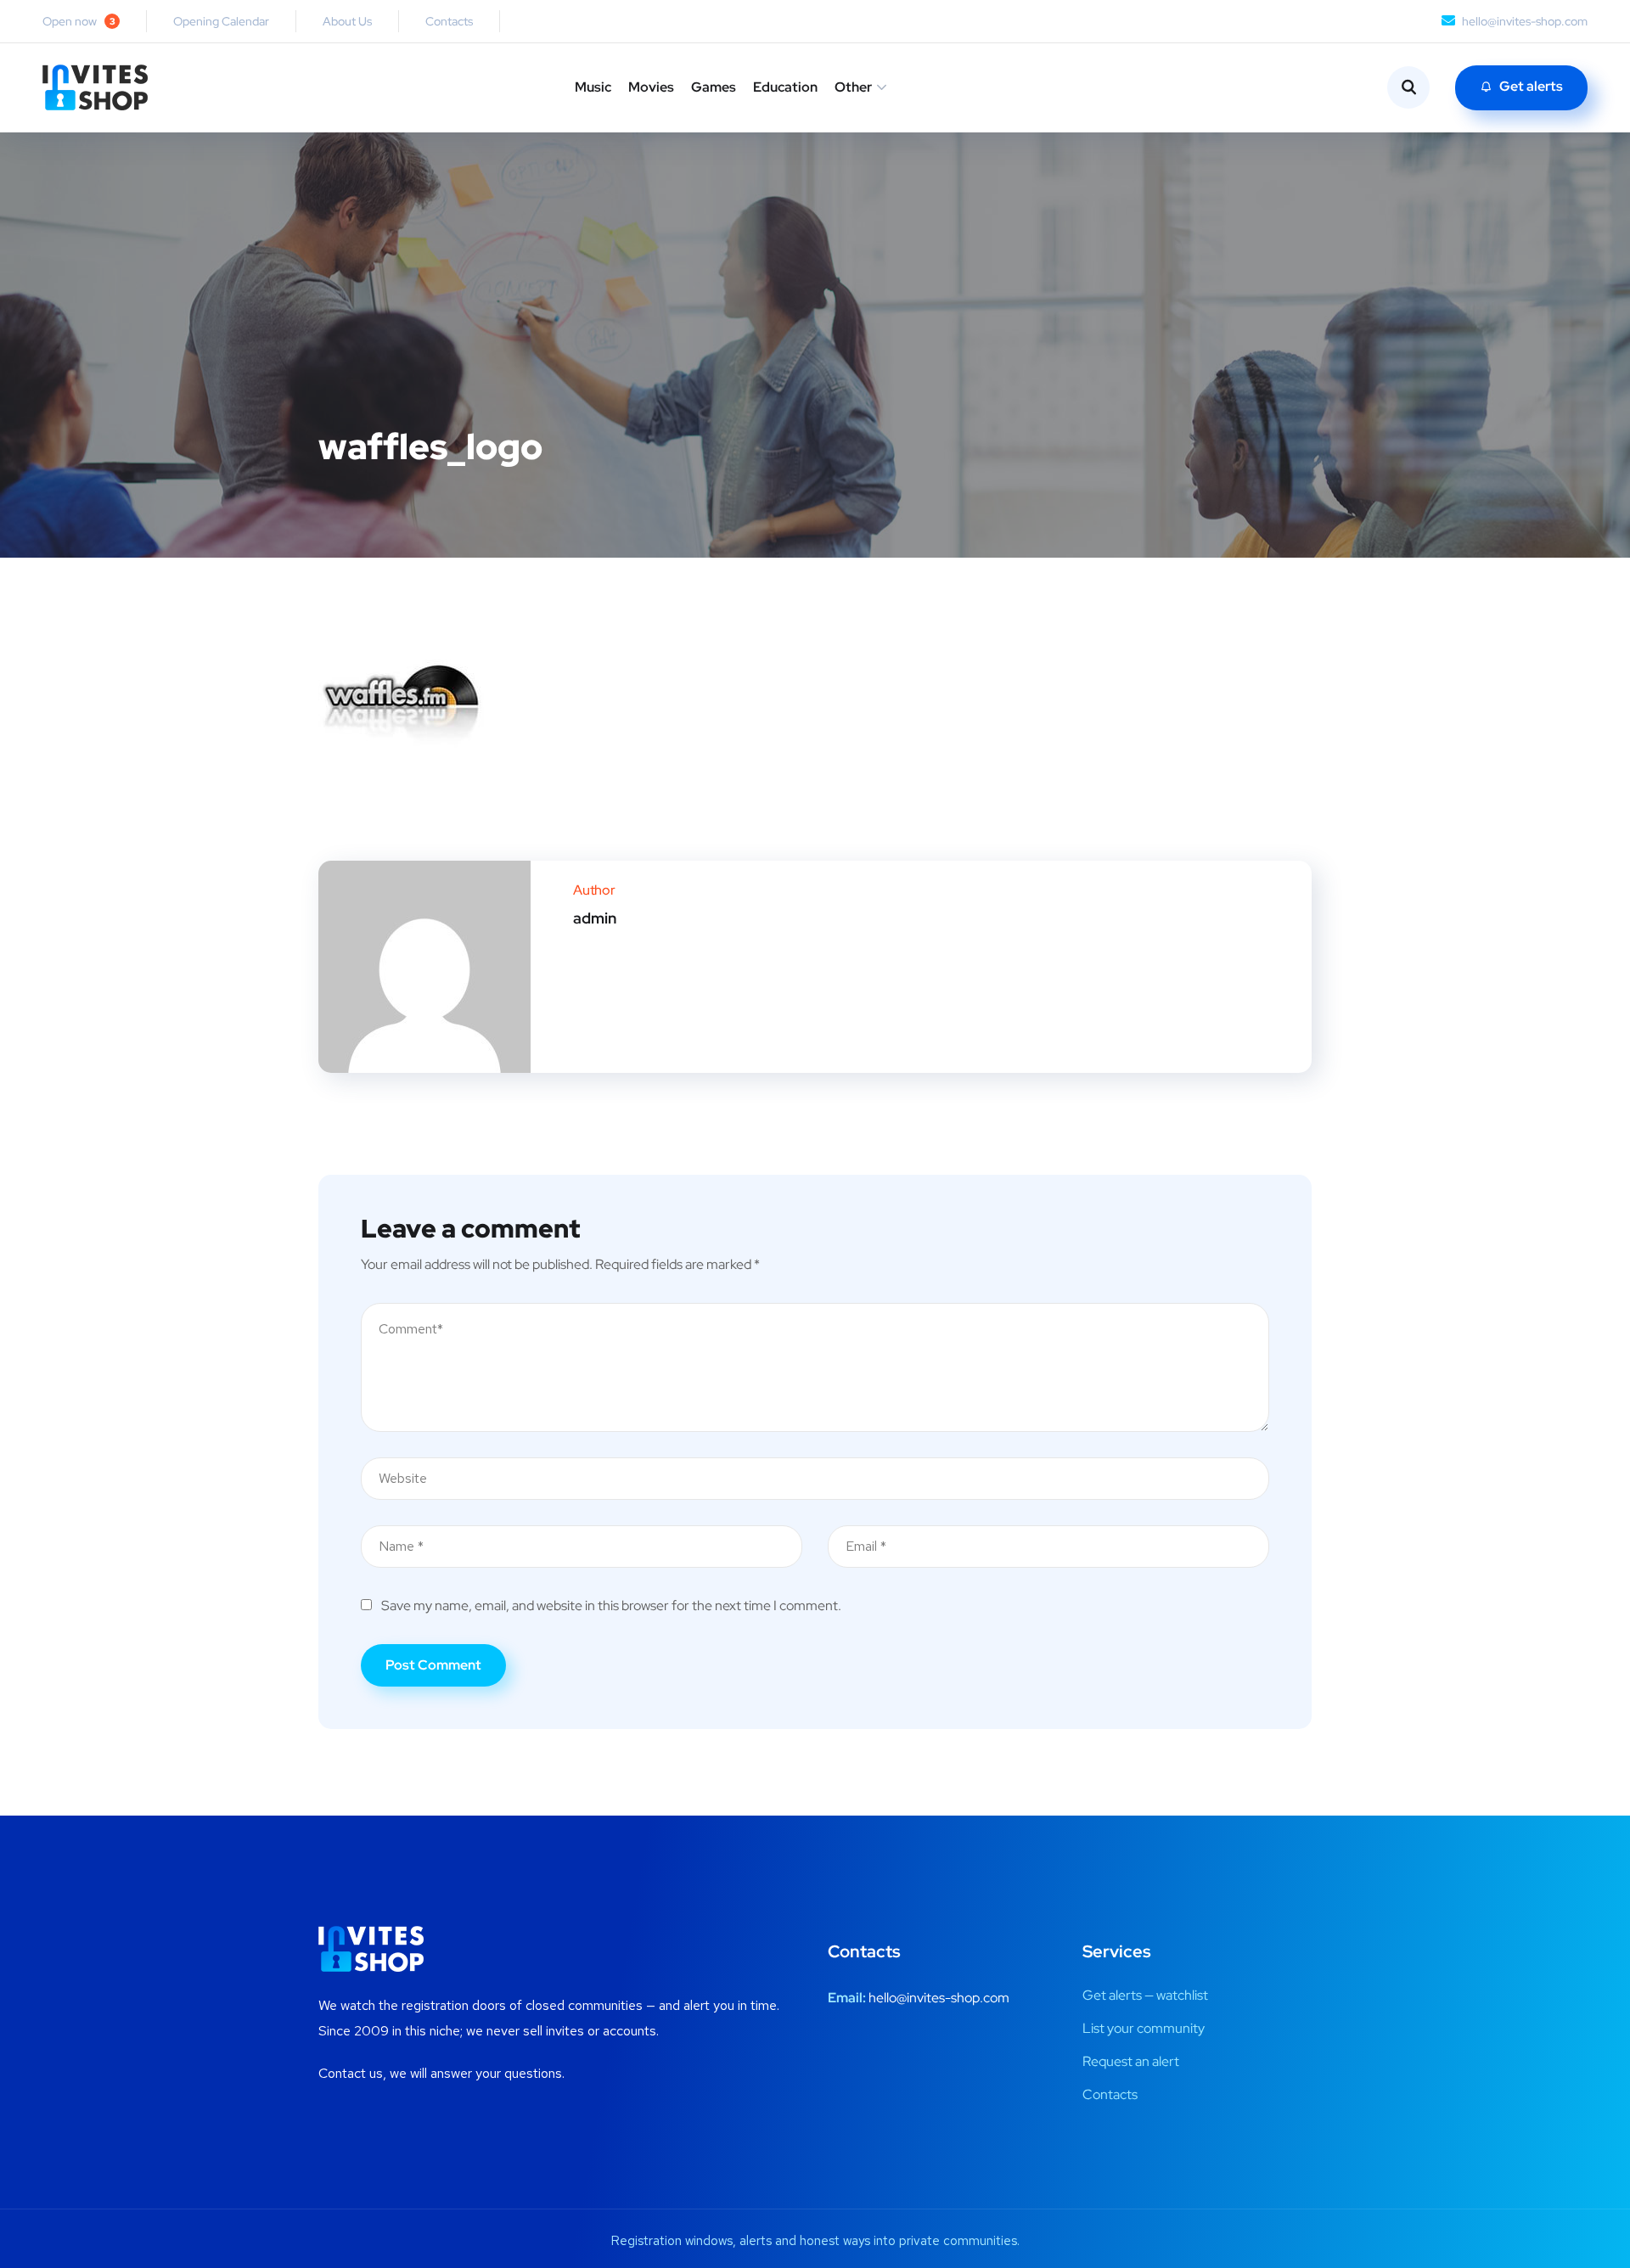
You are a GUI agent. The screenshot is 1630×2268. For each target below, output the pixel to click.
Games (714, 87)
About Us (347, 21)
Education (785, 87)
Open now (79, 21)
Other (853, 87)
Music (593, 87)
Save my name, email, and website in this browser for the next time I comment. (611, 1606)
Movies (651, 87)
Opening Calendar (221, 21)
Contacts (449, 21)
